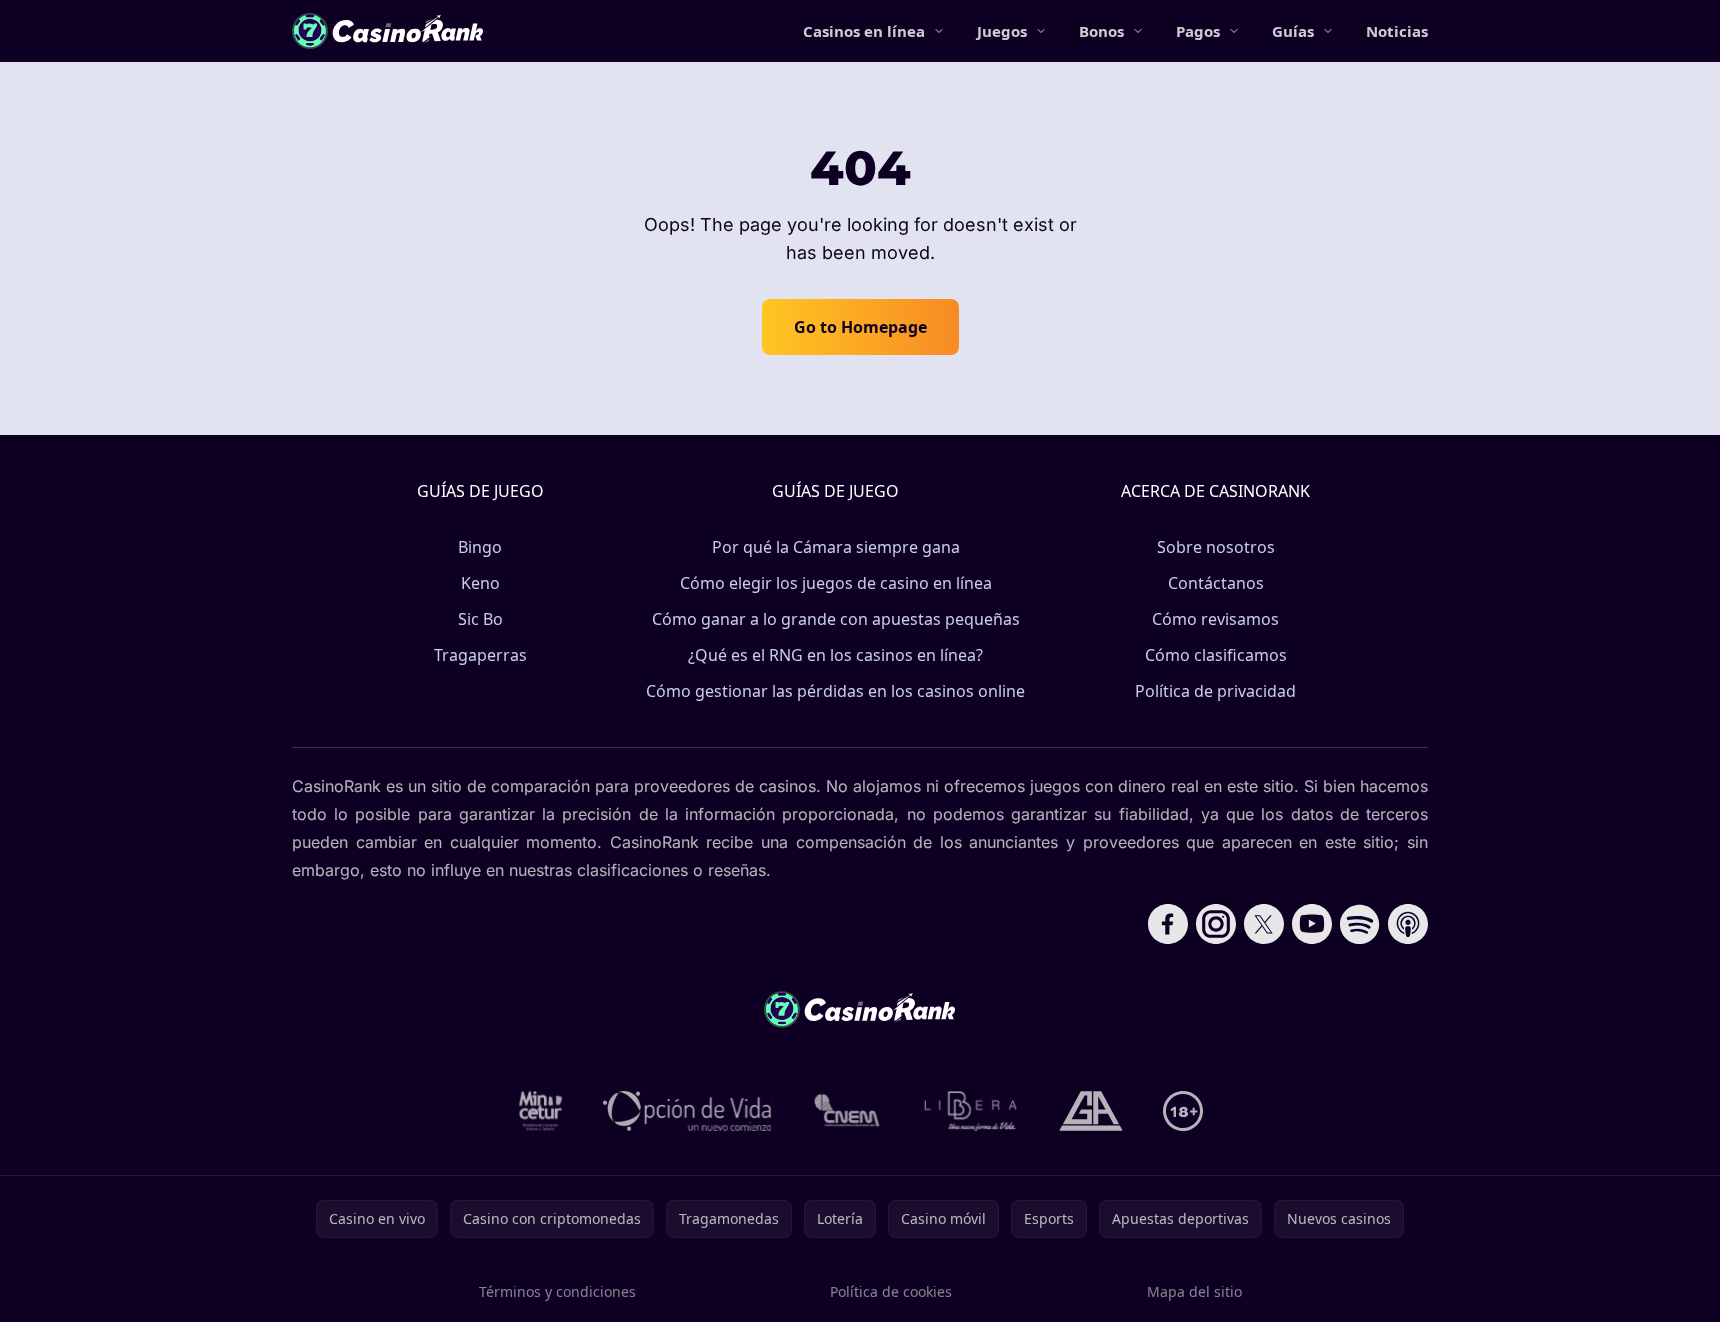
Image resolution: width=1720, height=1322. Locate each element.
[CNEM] (848, 1111)
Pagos (1198, 31)
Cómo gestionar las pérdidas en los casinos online (835, 691)
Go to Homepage (860, 327)
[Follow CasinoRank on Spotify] (1360, 924)
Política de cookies (891, 1291)
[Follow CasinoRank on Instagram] (1216, 924)
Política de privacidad (1215, 691)
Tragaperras (480, 655)
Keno (480, 583)
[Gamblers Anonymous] (1091, 1111)
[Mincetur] (540, 1111)
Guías (1293, 31)
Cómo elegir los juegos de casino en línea (836, 583)
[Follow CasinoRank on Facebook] (1168, 924)
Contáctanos (1216, 583)
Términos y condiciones (557, 1291)
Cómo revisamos (1215, 619)
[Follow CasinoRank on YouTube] (1312, 924)
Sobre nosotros (1216, 547)
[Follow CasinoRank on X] (1264, 924)
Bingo (480, 547)
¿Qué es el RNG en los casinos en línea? (835, 655)
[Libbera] (971, 1111)
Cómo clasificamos (1216, 655)
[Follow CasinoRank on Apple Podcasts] (1408, 924)
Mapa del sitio (1194, 1291)
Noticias (1397, 31)
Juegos (1002, 31)
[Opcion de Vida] (687, 1111)
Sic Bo (480, 619)
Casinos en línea (864, 31)
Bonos (1101, 31)
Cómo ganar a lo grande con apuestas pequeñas (836, 619)
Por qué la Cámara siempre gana (836, 547)
